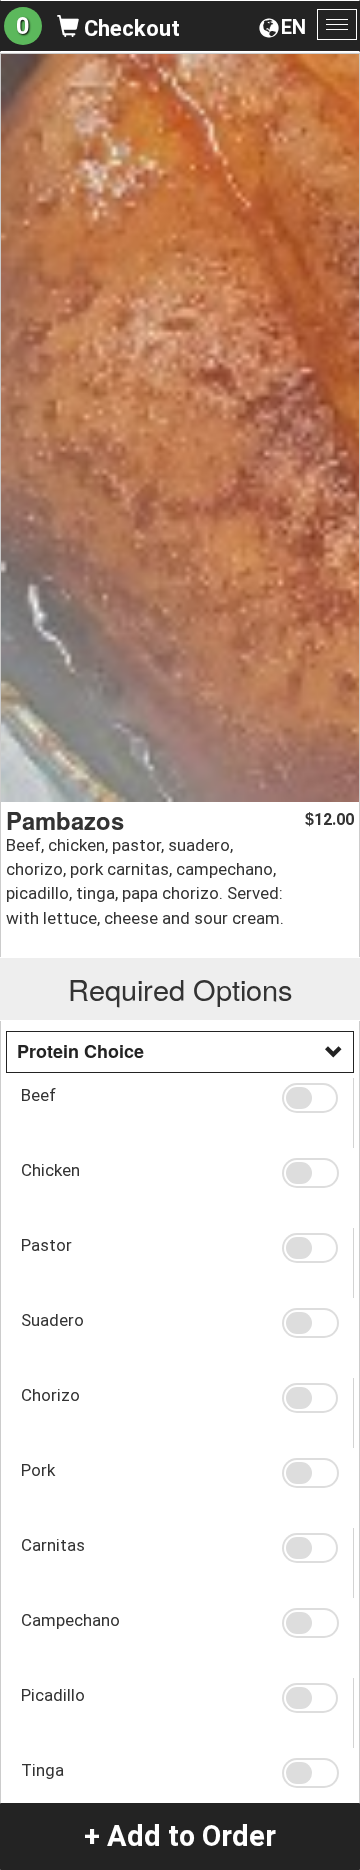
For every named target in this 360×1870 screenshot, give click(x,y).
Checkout (129, 28)
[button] (310, 1098)
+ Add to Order (180, 1836)
